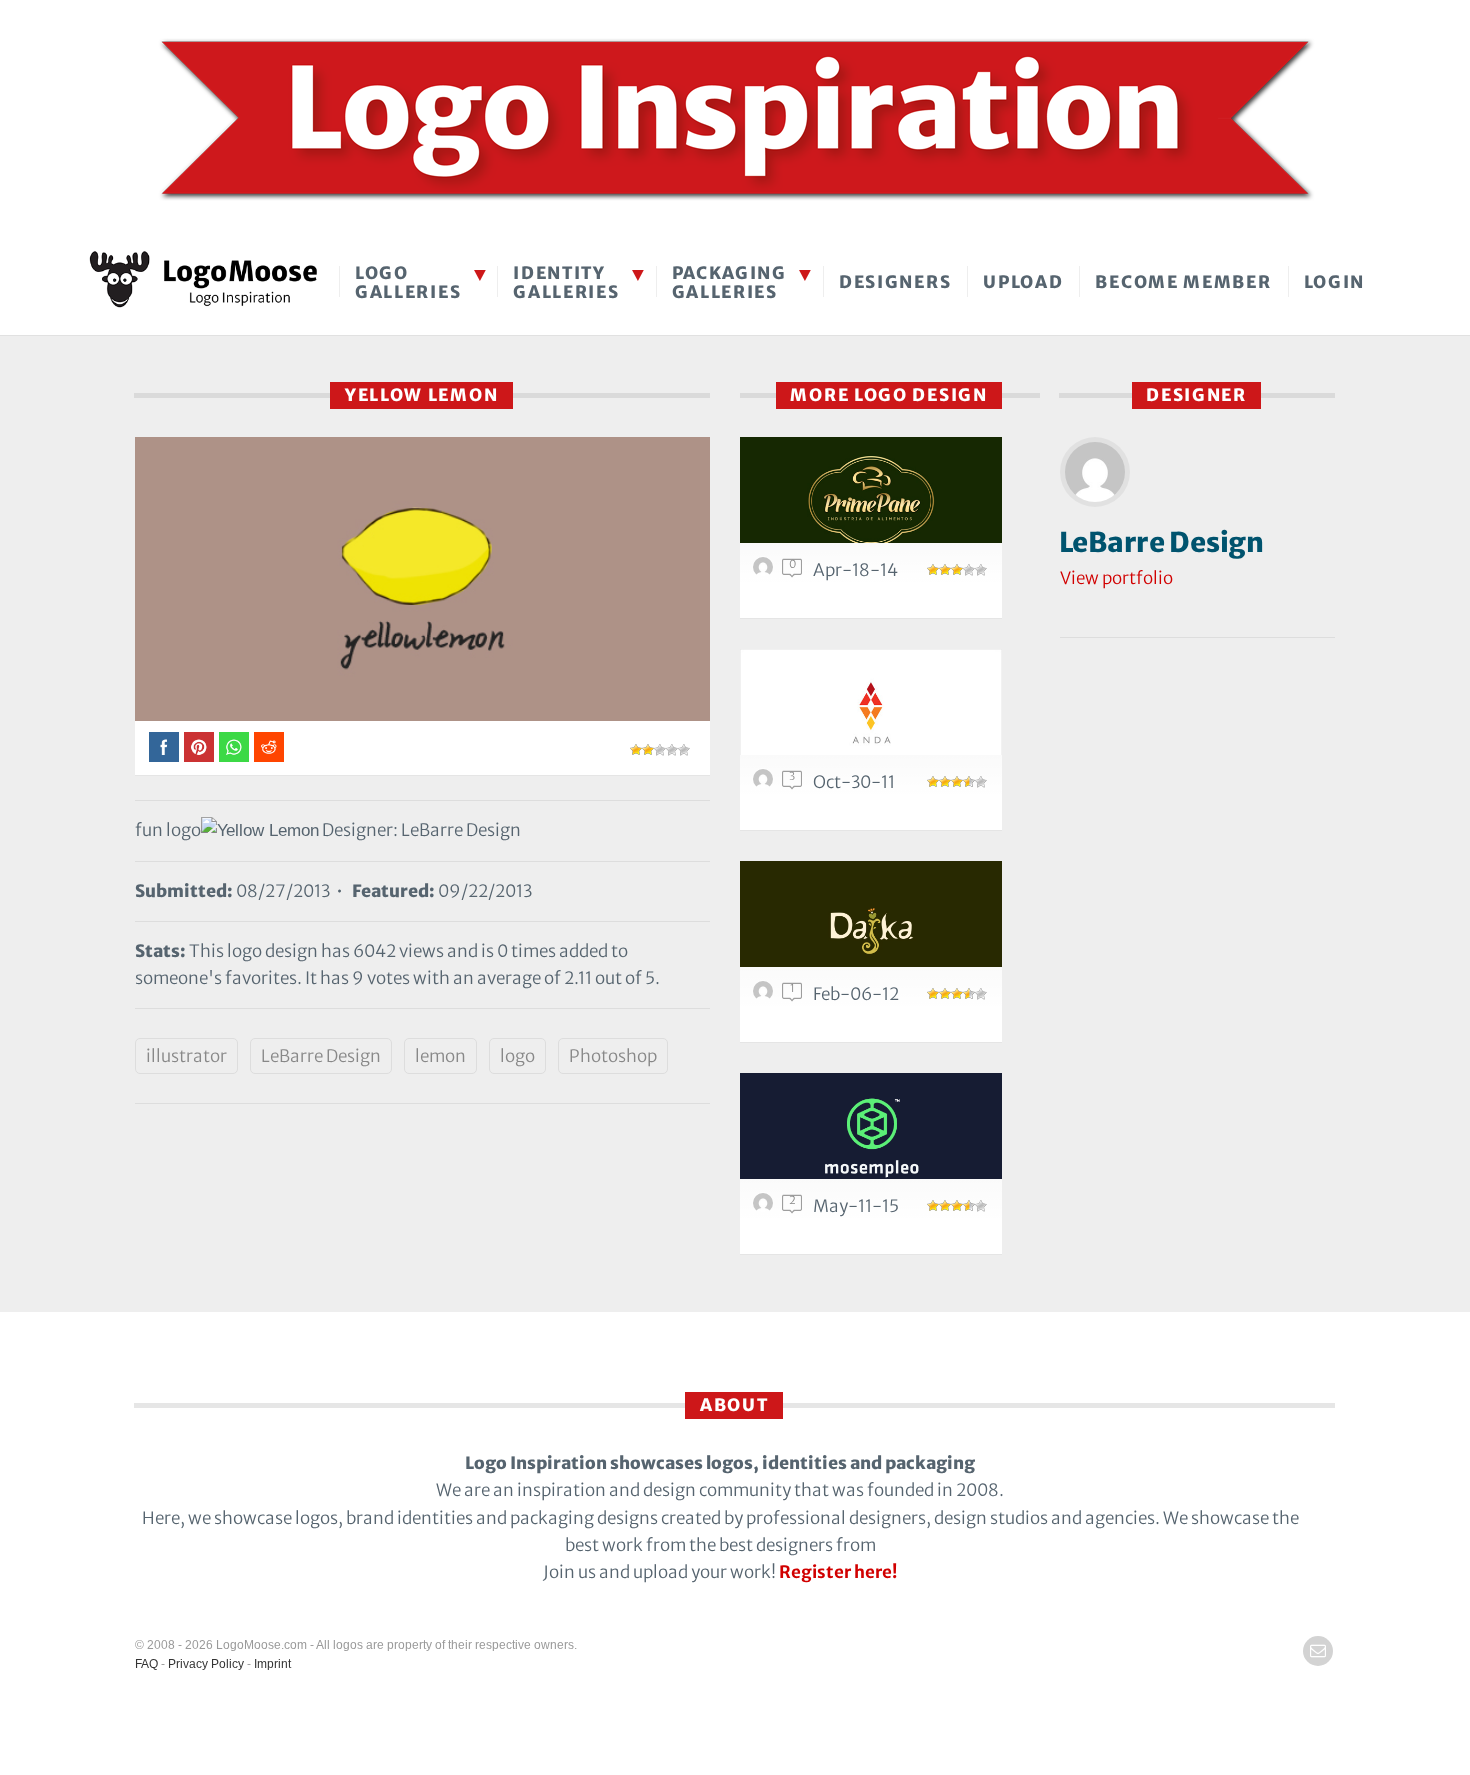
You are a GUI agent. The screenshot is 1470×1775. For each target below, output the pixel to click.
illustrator (186, 1056)
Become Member (1183, 282)
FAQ (146, 1664)
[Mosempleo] (871, 1137)
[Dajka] (871, 925)
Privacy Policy (206, 1664)
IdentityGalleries (566, 282)
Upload (1023, 282)
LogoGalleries (408, 282)
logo (517, 1056)
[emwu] (766, 784)
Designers (895, 282)
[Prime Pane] (871, 501)
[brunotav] (766, 572)
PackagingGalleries (729, 282)
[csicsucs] (766, 996)
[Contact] (1318, 1651)
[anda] (871, 713)
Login (1335, 282)
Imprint (272, 1664)
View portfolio (1116, 578)
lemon (440, 1056)
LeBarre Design (321, 1056)
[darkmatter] (766, 1208)
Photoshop (613, 1056)
